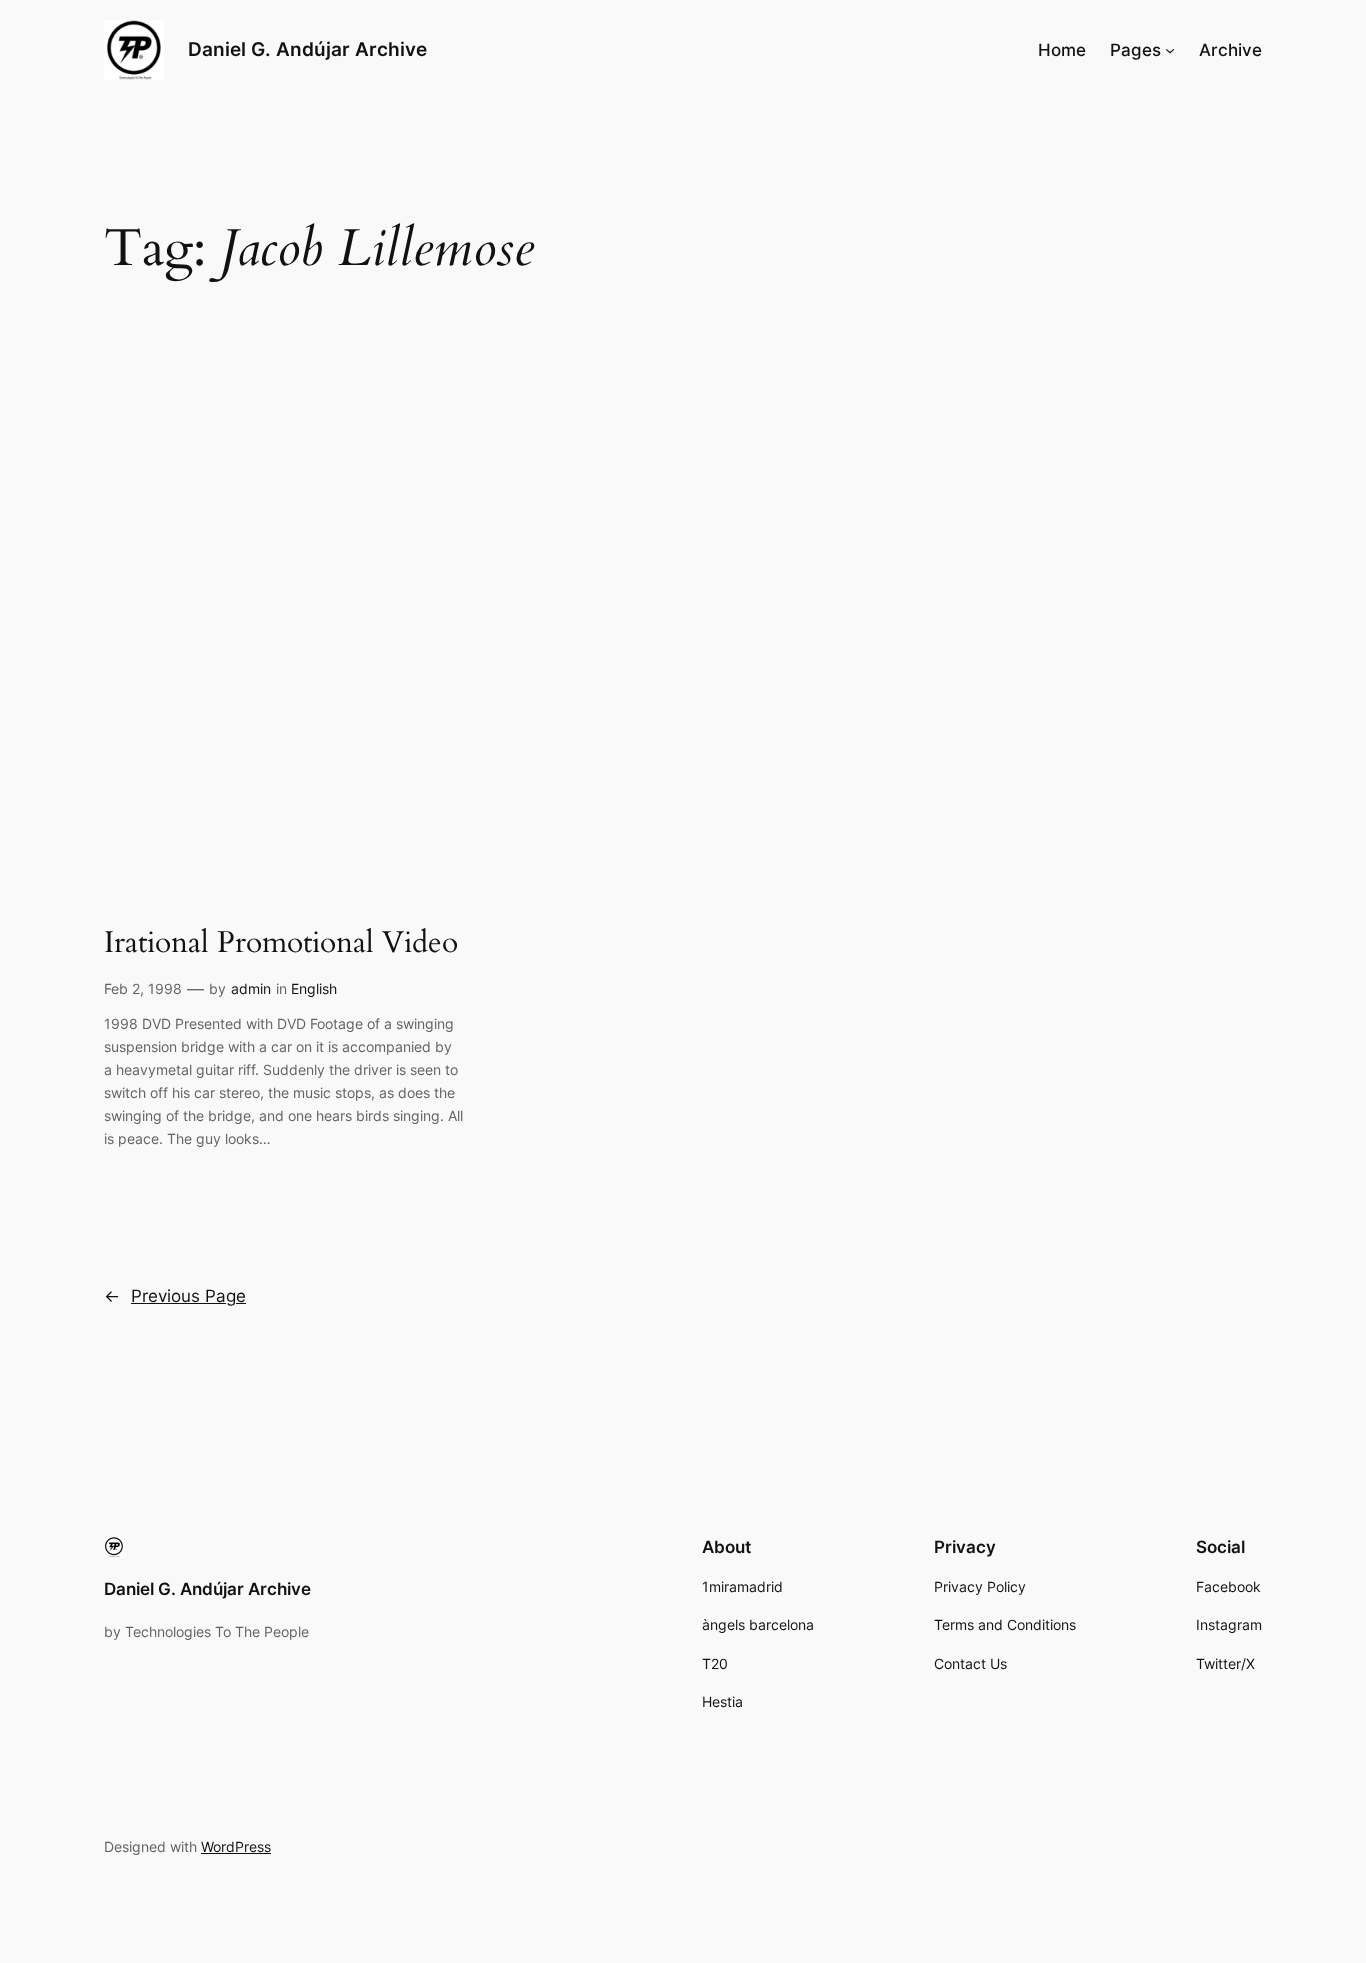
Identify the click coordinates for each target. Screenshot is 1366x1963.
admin (251, 988)
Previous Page (175, 1296)
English (314, 988)
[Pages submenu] (1170, 50)
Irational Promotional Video (281, 944)
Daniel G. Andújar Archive (307, 49)
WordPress (236, 1846)
